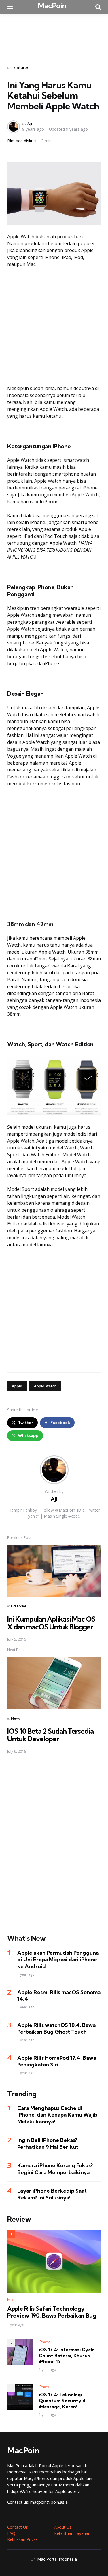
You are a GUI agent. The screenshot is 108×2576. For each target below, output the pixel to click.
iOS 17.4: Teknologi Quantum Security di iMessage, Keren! (63, 2401)
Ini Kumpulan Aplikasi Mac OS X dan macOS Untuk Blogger (51, 1623)
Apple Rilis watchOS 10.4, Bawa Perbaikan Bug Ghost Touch (56, 2028)
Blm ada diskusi (22, 141)
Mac (11, 2300)
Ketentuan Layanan (72, 2533)
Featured (21, 67)
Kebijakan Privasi (23, 2539)
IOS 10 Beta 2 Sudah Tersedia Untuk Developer (50, 1735)
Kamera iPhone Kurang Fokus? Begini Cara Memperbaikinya (55, 2169)
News (16, 1718)
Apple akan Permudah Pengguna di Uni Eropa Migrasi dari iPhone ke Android (58, 1960)
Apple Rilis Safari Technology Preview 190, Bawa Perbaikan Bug (52, 2312)
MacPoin (52, 6)
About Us (63, 2527)
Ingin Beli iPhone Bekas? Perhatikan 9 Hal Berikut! (49, 2143)
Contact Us (18, 2527)
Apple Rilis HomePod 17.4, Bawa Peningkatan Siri (57, 2061)
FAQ (11, 2533)
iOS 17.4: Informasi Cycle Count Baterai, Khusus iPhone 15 (67, 2356)
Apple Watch (45, 1386)
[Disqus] (54, 1841)
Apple (17, 1386)
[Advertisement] (54, 35)
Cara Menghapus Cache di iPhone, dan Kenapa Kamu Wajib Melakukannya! (57, 2115)
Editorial (18, 1606)
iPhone (45, 2342)
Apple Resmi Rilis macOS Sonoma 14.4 (59, 1996)
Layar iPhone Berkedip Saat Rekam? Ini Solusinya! (52, 2194)
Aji (30, 123)
